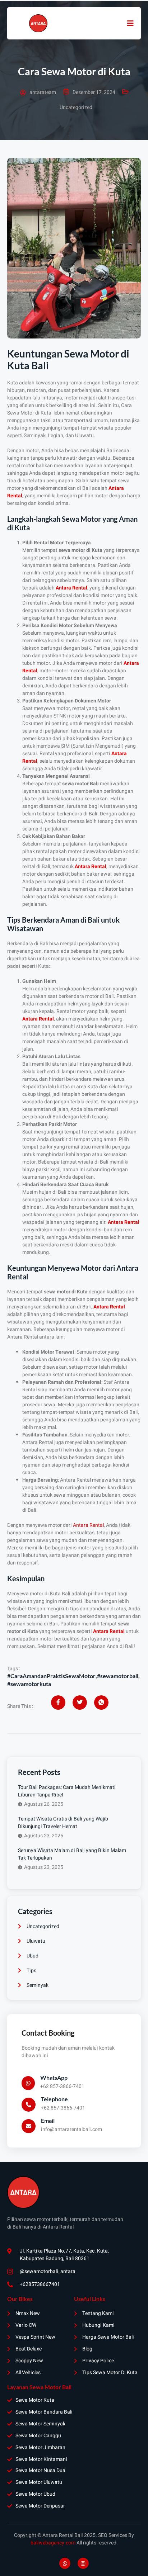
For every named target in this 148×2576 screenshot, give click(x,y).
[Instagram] (83, 2563)
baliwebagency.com (53, 2543)
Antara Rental (88, 1525)
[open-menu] (130, 23)
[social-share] (58, 1703)
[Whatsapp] (65, 2563)
